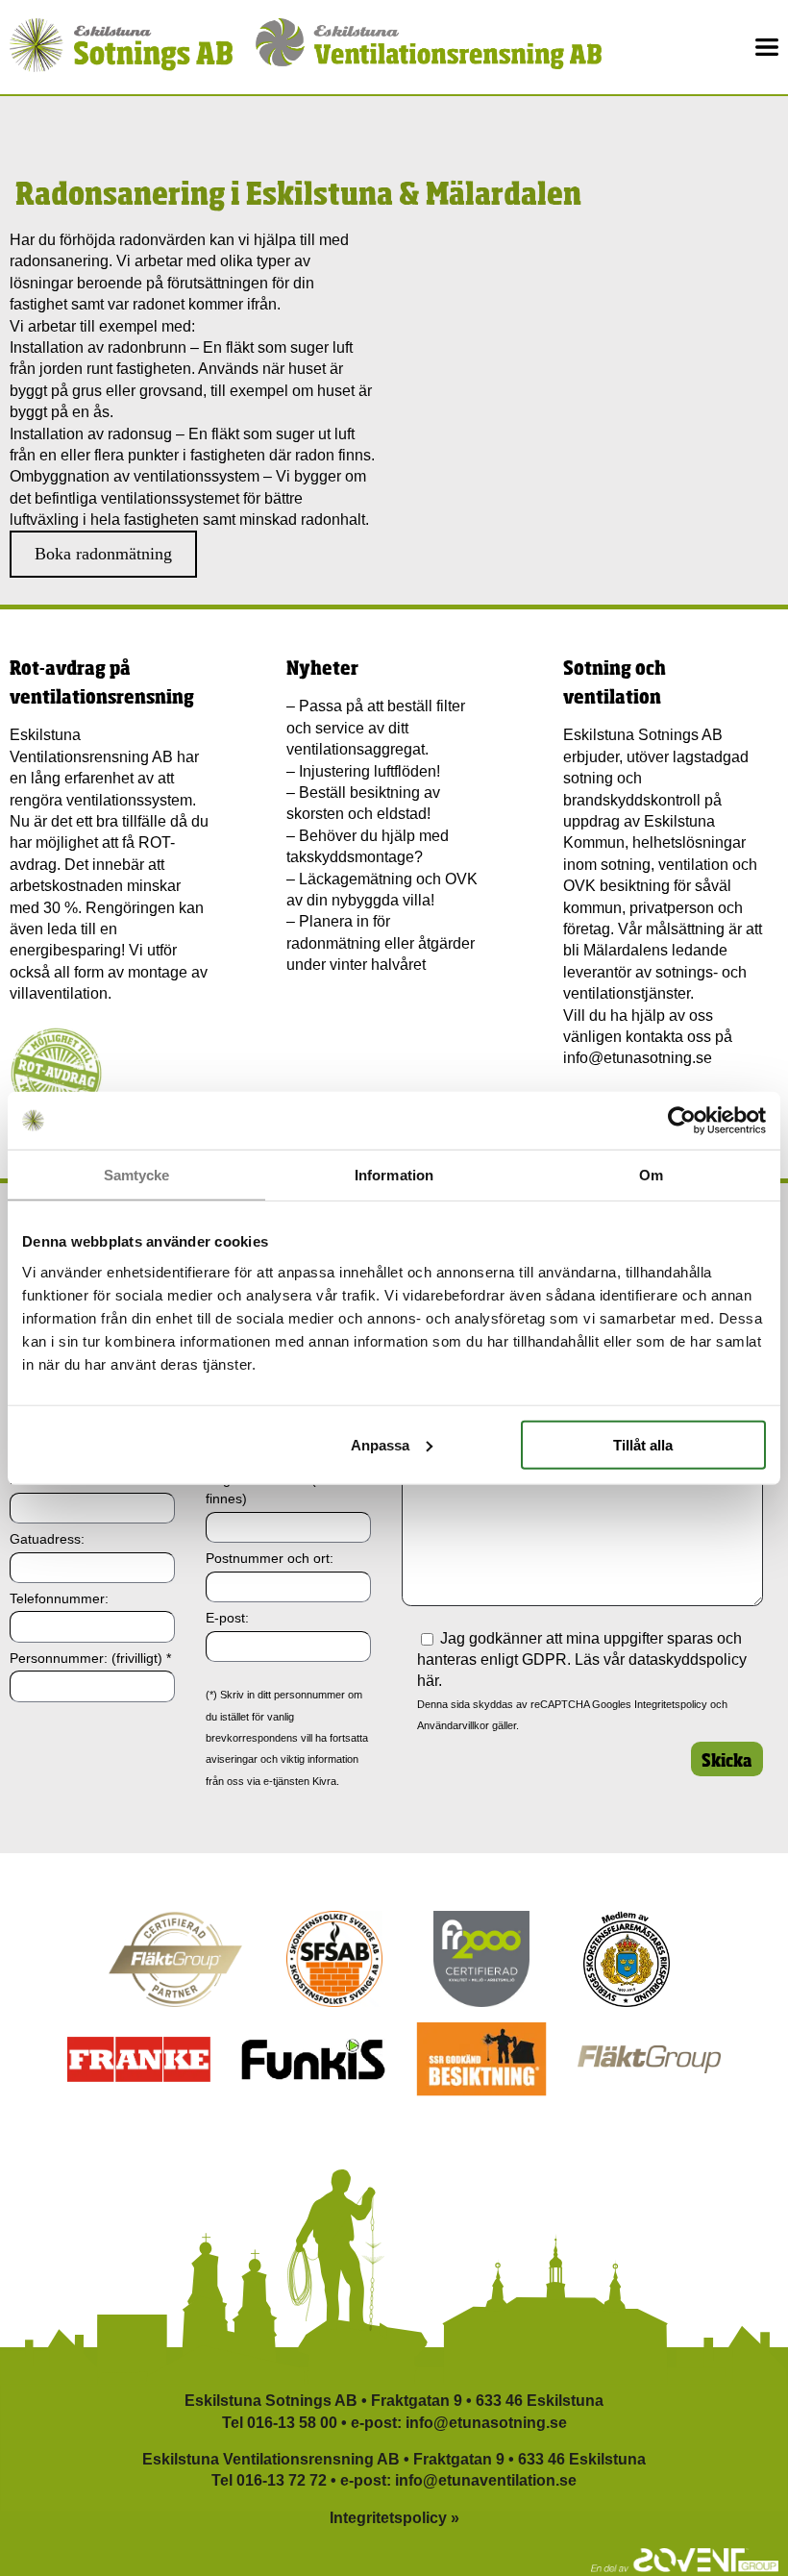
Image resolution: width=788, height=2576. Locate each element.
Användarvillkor (453, 1725)
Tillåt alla (643, 1444)
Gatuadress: (47, 1539)
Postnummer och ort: (270, 1558)
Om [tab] (651, 1175)
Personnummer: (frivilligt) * (90, 1658)
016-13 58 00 (292, 2423)
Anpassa (380, 1444)
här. (430, 1681)
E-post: (227, 1618)
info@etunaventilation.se (486, 2480)
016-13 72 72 (282, 2480)
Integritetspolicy (671, 1704)
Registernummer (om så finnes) (280, 1489)
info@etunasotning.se (638, 1058)
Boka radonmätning (103, 554)
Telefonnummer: (59, 1598)
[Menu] (767, 47)
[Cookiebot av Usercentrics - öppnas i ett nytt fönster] (682, 1121)
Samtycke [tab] (137, 1175)
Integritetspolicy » (394, 2518)
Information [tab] (394, 1175)
